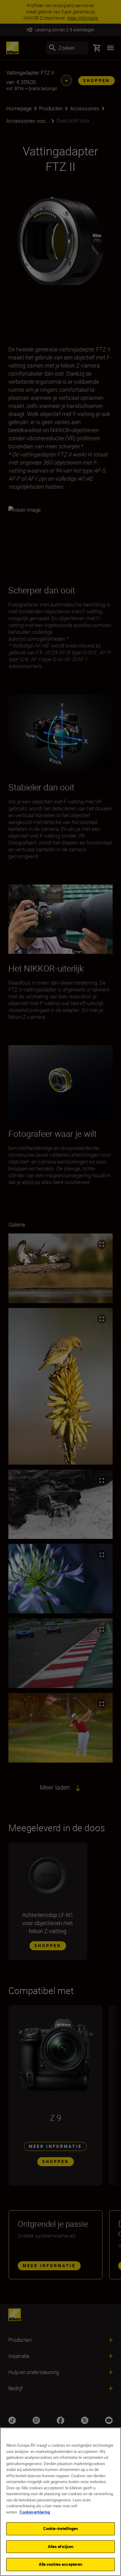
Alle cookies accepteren (61, 2564)
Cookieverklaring (35, 2512)
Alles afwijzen (61, 2546)
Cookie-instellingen (60, 2528)
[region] (60, 2502)
